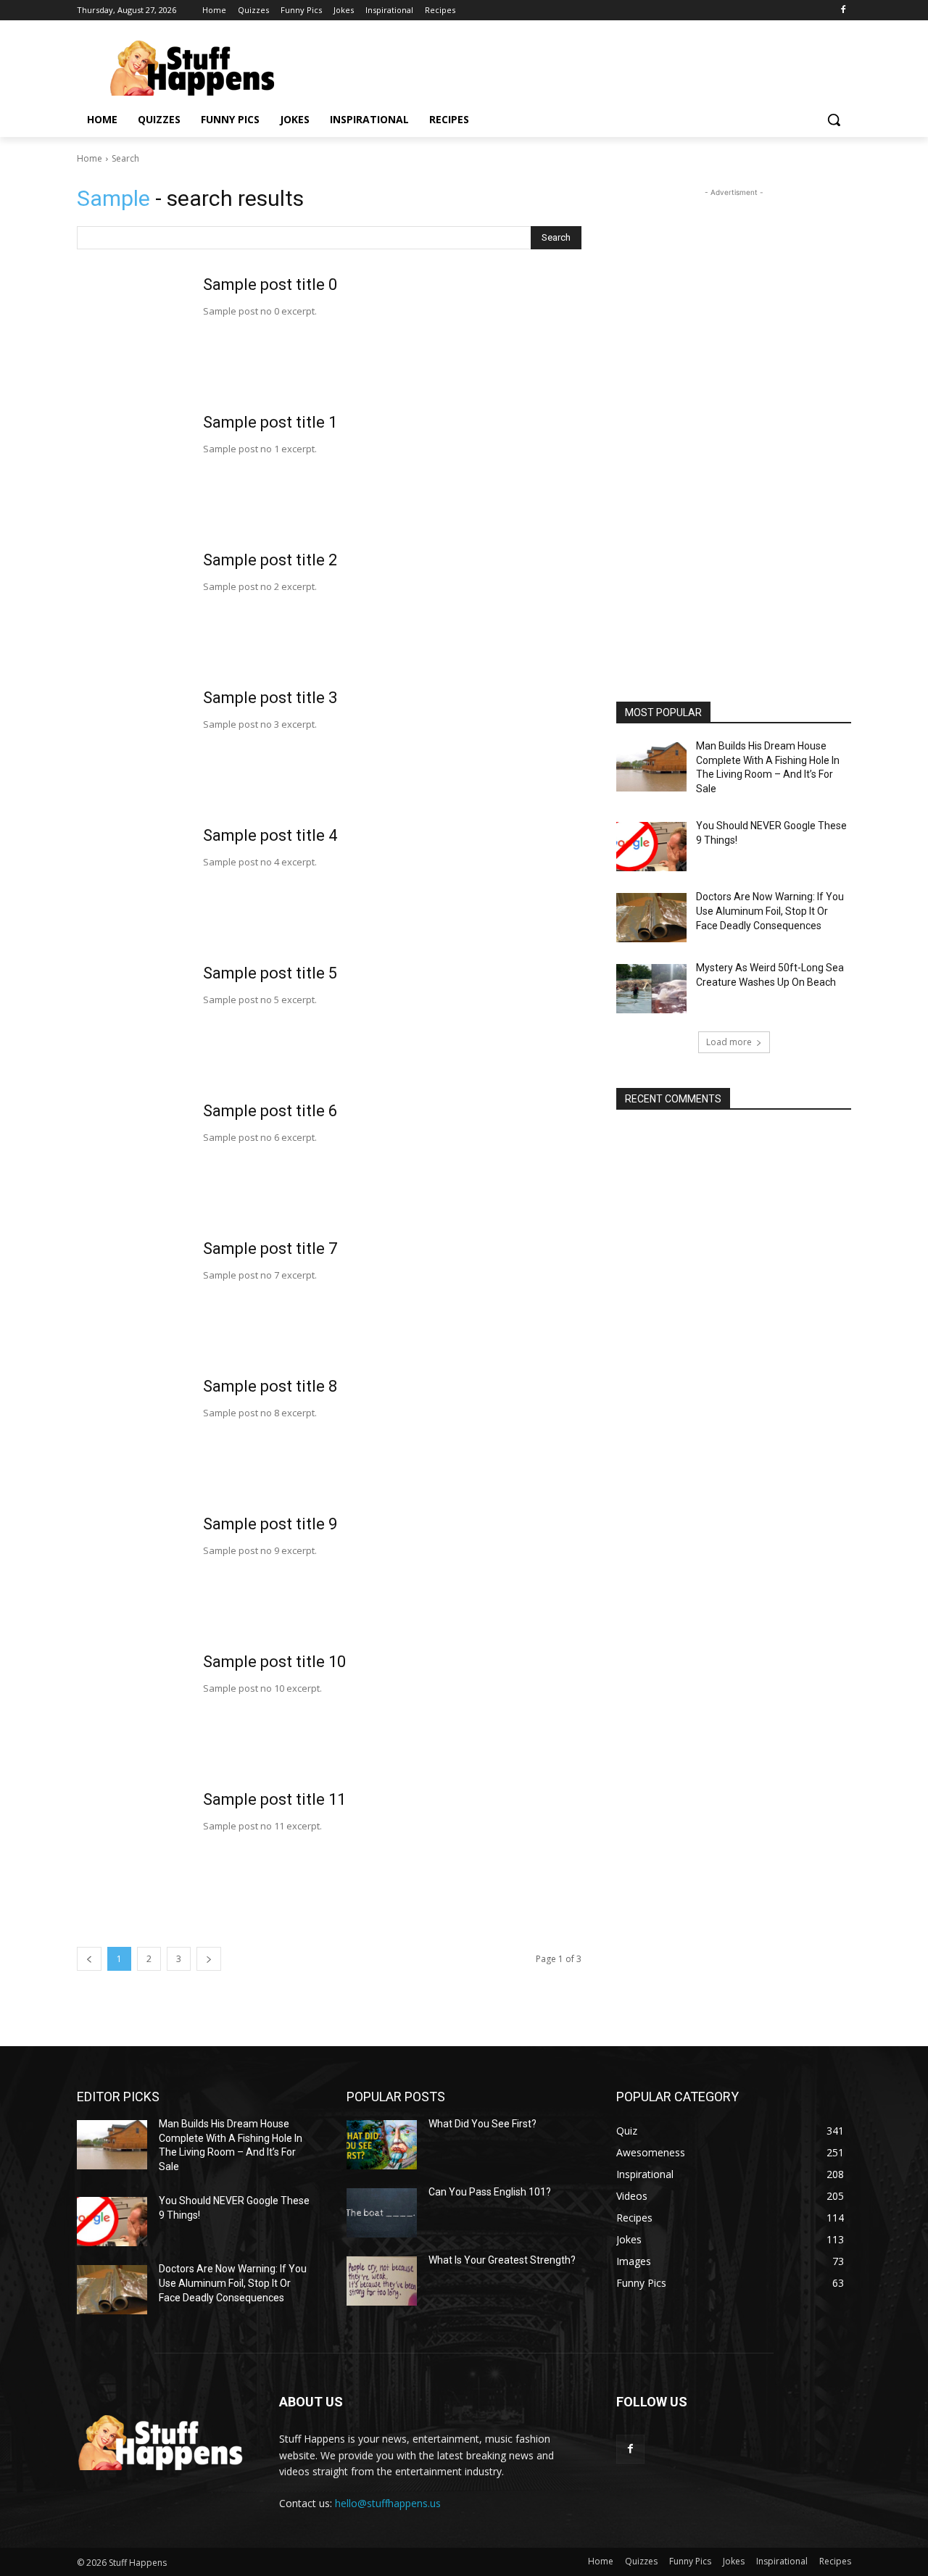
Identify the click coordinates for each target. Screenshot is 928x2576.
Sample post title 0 (270, 284)
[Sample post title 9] (131, 1572)
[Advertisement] (734, 417)
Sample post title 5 (270, 973)
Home (90, 158)
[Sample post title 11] (131, 1848)
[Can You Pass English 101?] (382, 2213)
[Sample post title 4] (131, 884)
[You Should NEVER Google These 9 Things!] (651, 847)
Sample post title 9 (270, 1524)
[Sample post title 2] (131, 608)
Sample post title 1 (270, 422)
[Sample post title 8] (131, 1434)
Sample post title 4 (270, 835)
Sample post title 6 (270, 1111)
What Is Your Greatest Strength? (502, 2260)
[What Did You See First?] (382, 2145)
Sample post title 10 (274, 1662)
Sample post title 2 (270, 560)
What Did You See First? (482, 2124)
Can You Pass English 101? (490, 2192)
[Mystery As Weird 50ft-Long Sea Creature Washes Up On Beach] (651, 989)
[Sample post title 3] (131, 746)
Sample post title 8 (270, 1386)
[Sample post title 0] (131, 333)
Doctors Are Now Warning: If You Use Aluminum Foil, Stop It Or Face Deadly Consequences (770, 911)
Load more (729, 1042)
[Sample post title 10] (131, 1710)
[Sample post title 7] (131, 1297)
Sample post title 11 (274, 1799)
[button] (834, 120)
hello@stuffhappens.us (388, 2503)
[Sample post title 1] (131, 470)
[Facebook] (843, 11)
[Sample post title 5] (131, 1021)
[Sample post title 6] (131, 1159)
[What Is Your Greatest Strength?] (382, 2281)
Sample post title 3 (270, 698)
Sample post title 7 (270, 1248)
